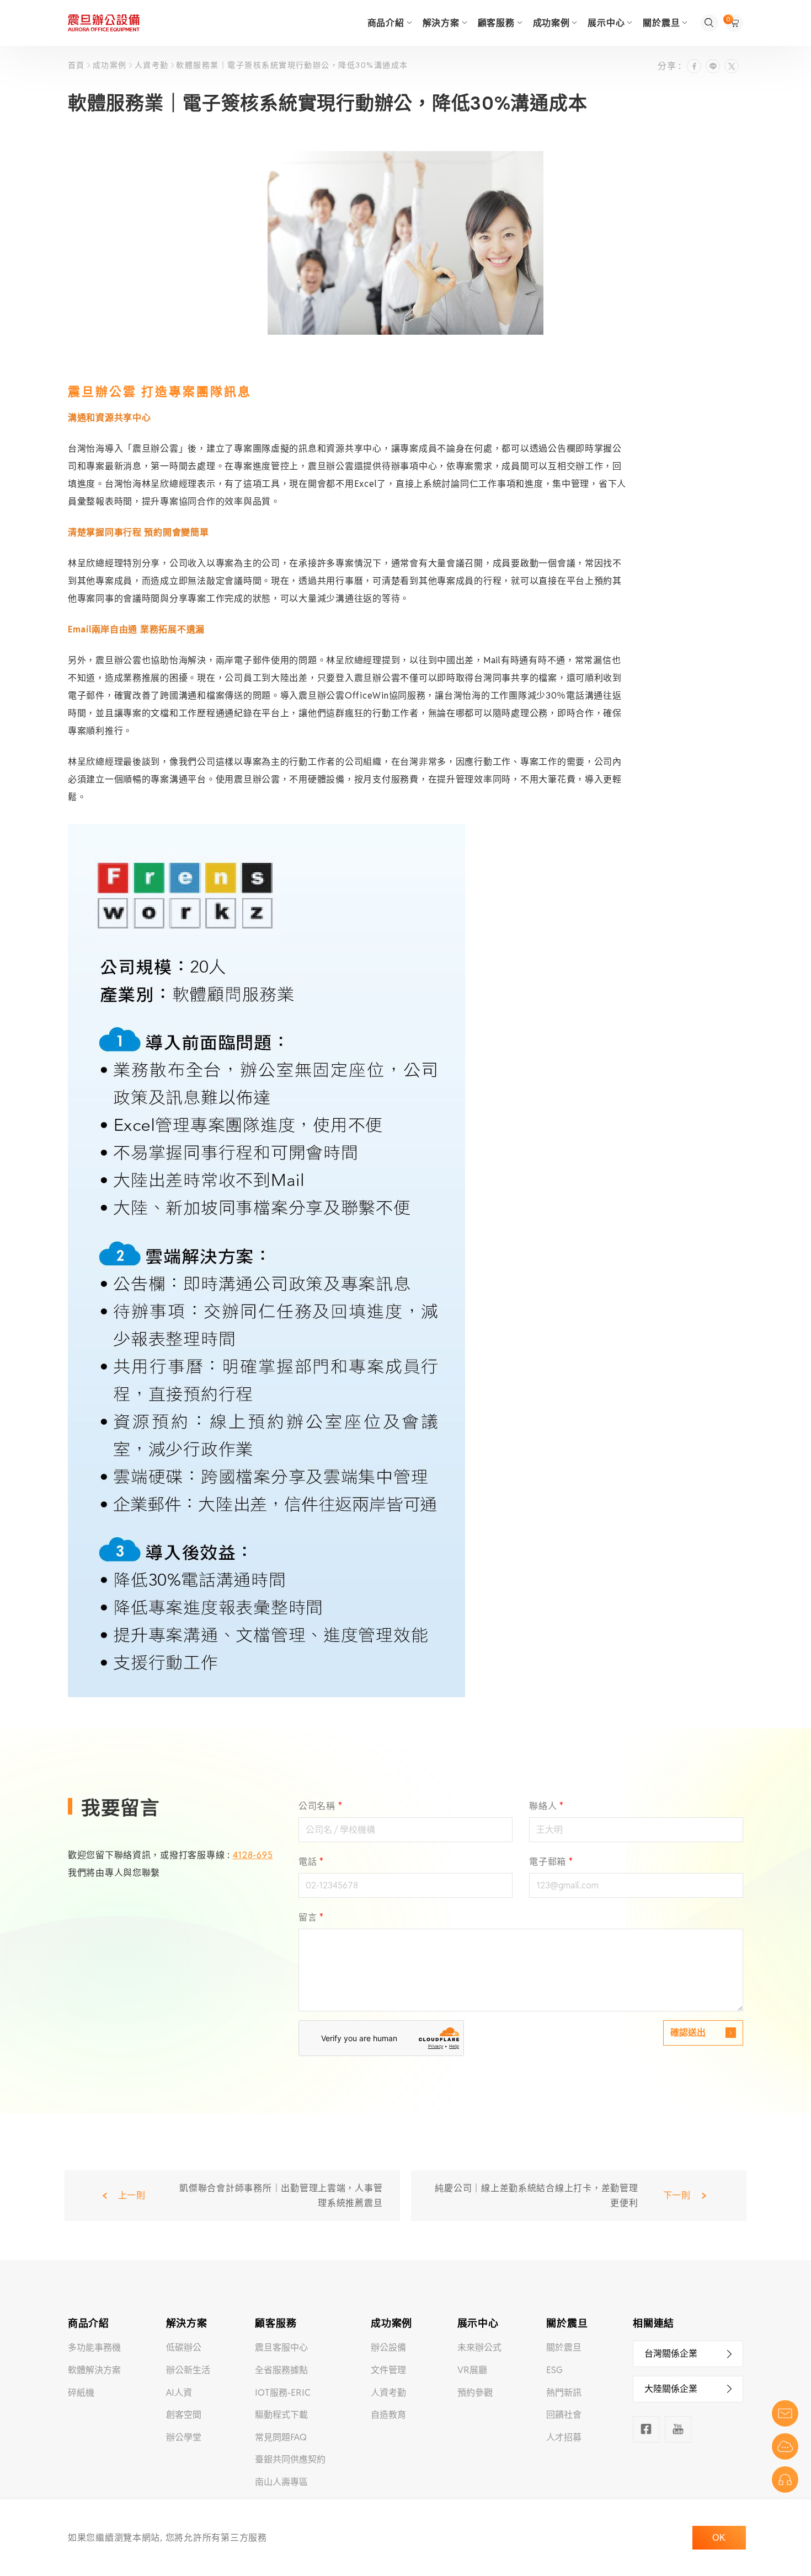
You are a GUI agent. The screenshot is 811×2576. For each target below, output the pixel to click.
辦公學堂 (184, 2437)
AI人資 (179, 2393)
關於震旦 (564, 2347)
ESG (554, 2370)
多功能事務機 (94, 2347)
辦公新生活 (188, 2370)
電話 (311, 1862)
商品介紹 (386, 23)
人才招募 (564, 2437)
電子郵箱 (551, 1862)
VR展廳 (472, 2370)
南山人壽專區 (281, 2482)
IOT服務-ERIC (283, 2393)
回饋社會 (564, 2415)
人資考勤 (151, 65)
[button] (688, 2354)
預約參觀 (475, 2393)
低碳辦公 (184, 2347)
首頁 (78, 65)
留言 (311, 1917)
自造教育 (388, 2415)
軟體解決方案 (94, 2370)
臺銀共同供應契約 (290, 2459)
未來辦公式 (479, 2347)
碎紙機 (81, 2393)
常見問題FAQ (281, 2437)
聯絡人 (546, 1806)
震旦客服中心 (281, 2347)
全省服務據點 (281, 2370)
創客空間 (184, 2415)
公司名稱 (320, 1806)
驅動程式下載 (281, 2415)
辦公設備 (388, 2347)
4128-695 (253, 1855)
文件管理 (388, 2370)
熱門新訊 (564, 2393)
